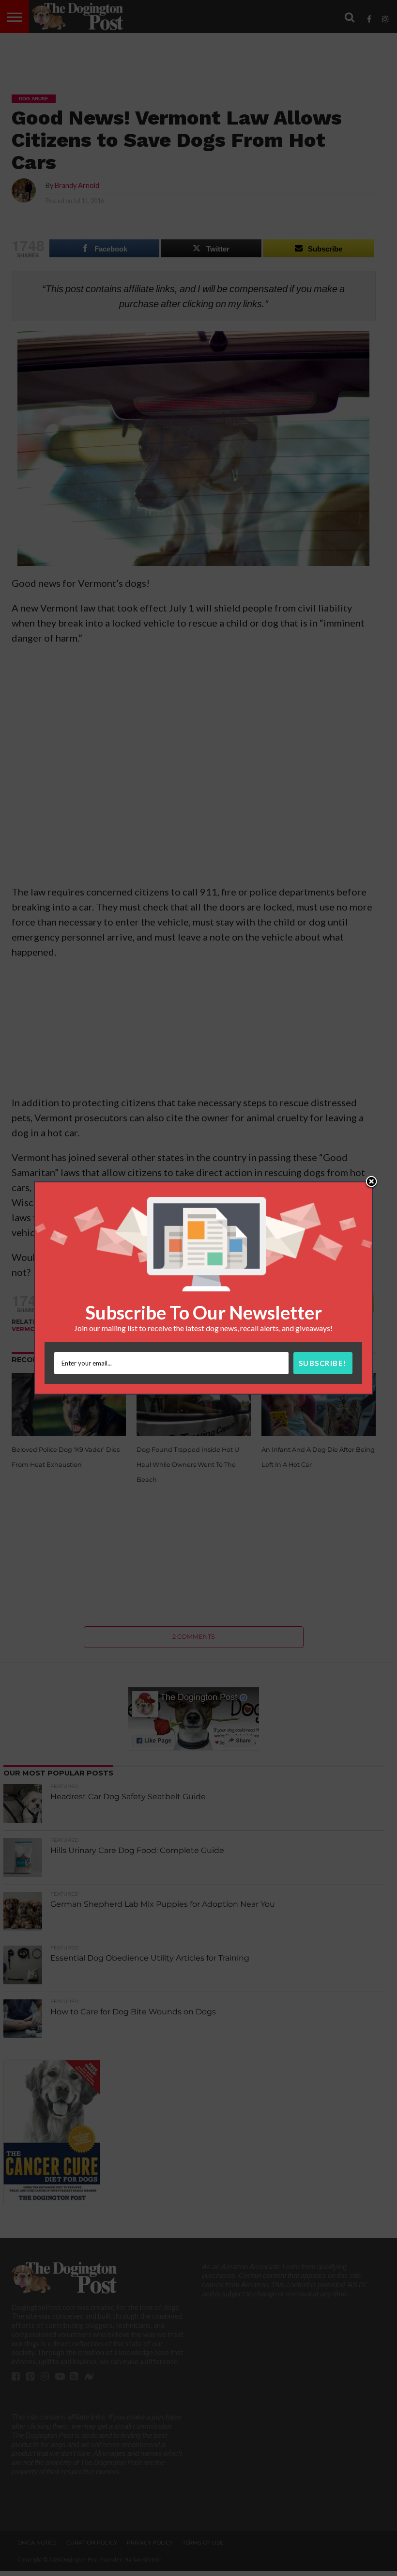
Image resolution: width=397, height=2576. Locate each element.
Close (371, 1182)
